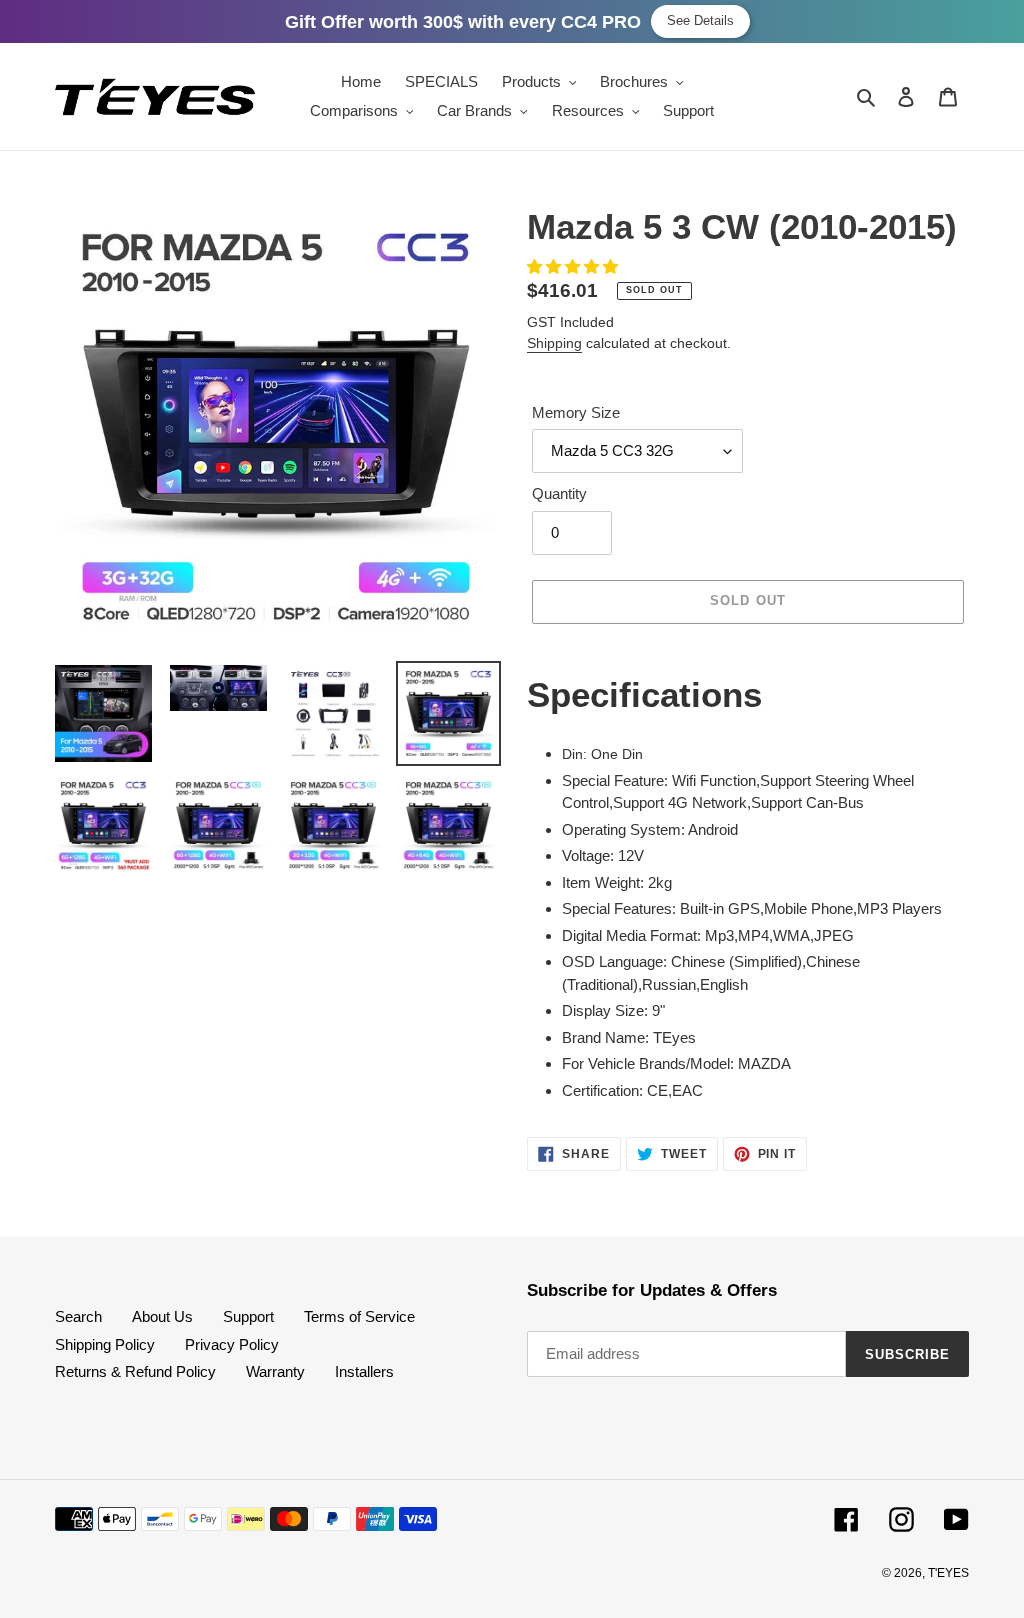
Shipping (554, 343)
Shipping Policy (105, 1344)
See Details (700, 20)
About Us (162, 1316)
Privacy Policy (232, 1344)
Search (78, 1316)
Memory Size (576, 412)
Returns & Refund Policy (135, 1371)
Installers (364, 1371)
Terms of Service (359, 1316)
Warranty (275, 1371)
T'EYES (948, 1573)
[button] (574, 266)
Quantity (559, 493)
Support (248, 1316)
